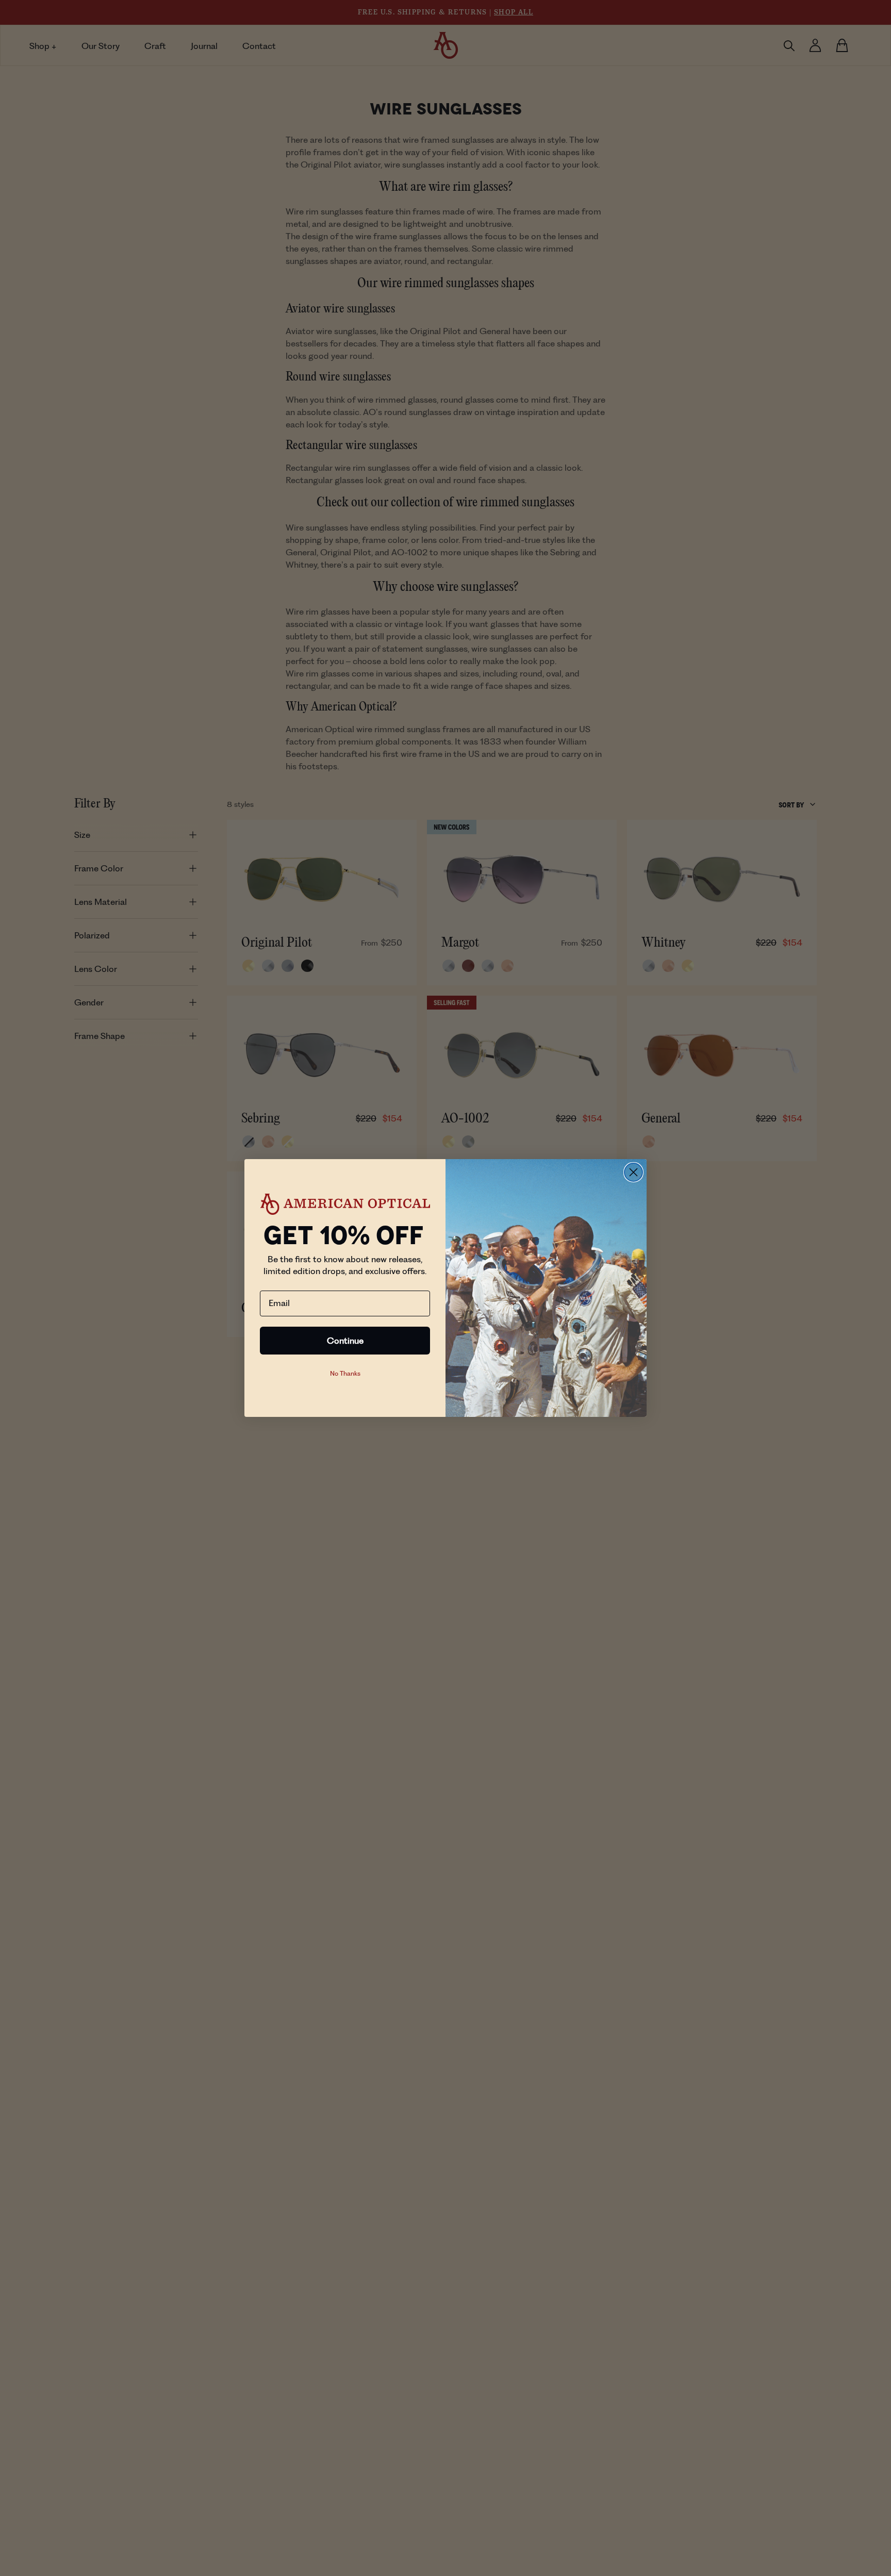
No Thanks (345, 1373)
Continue (345, 1341)
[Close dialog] (633, 1172)
